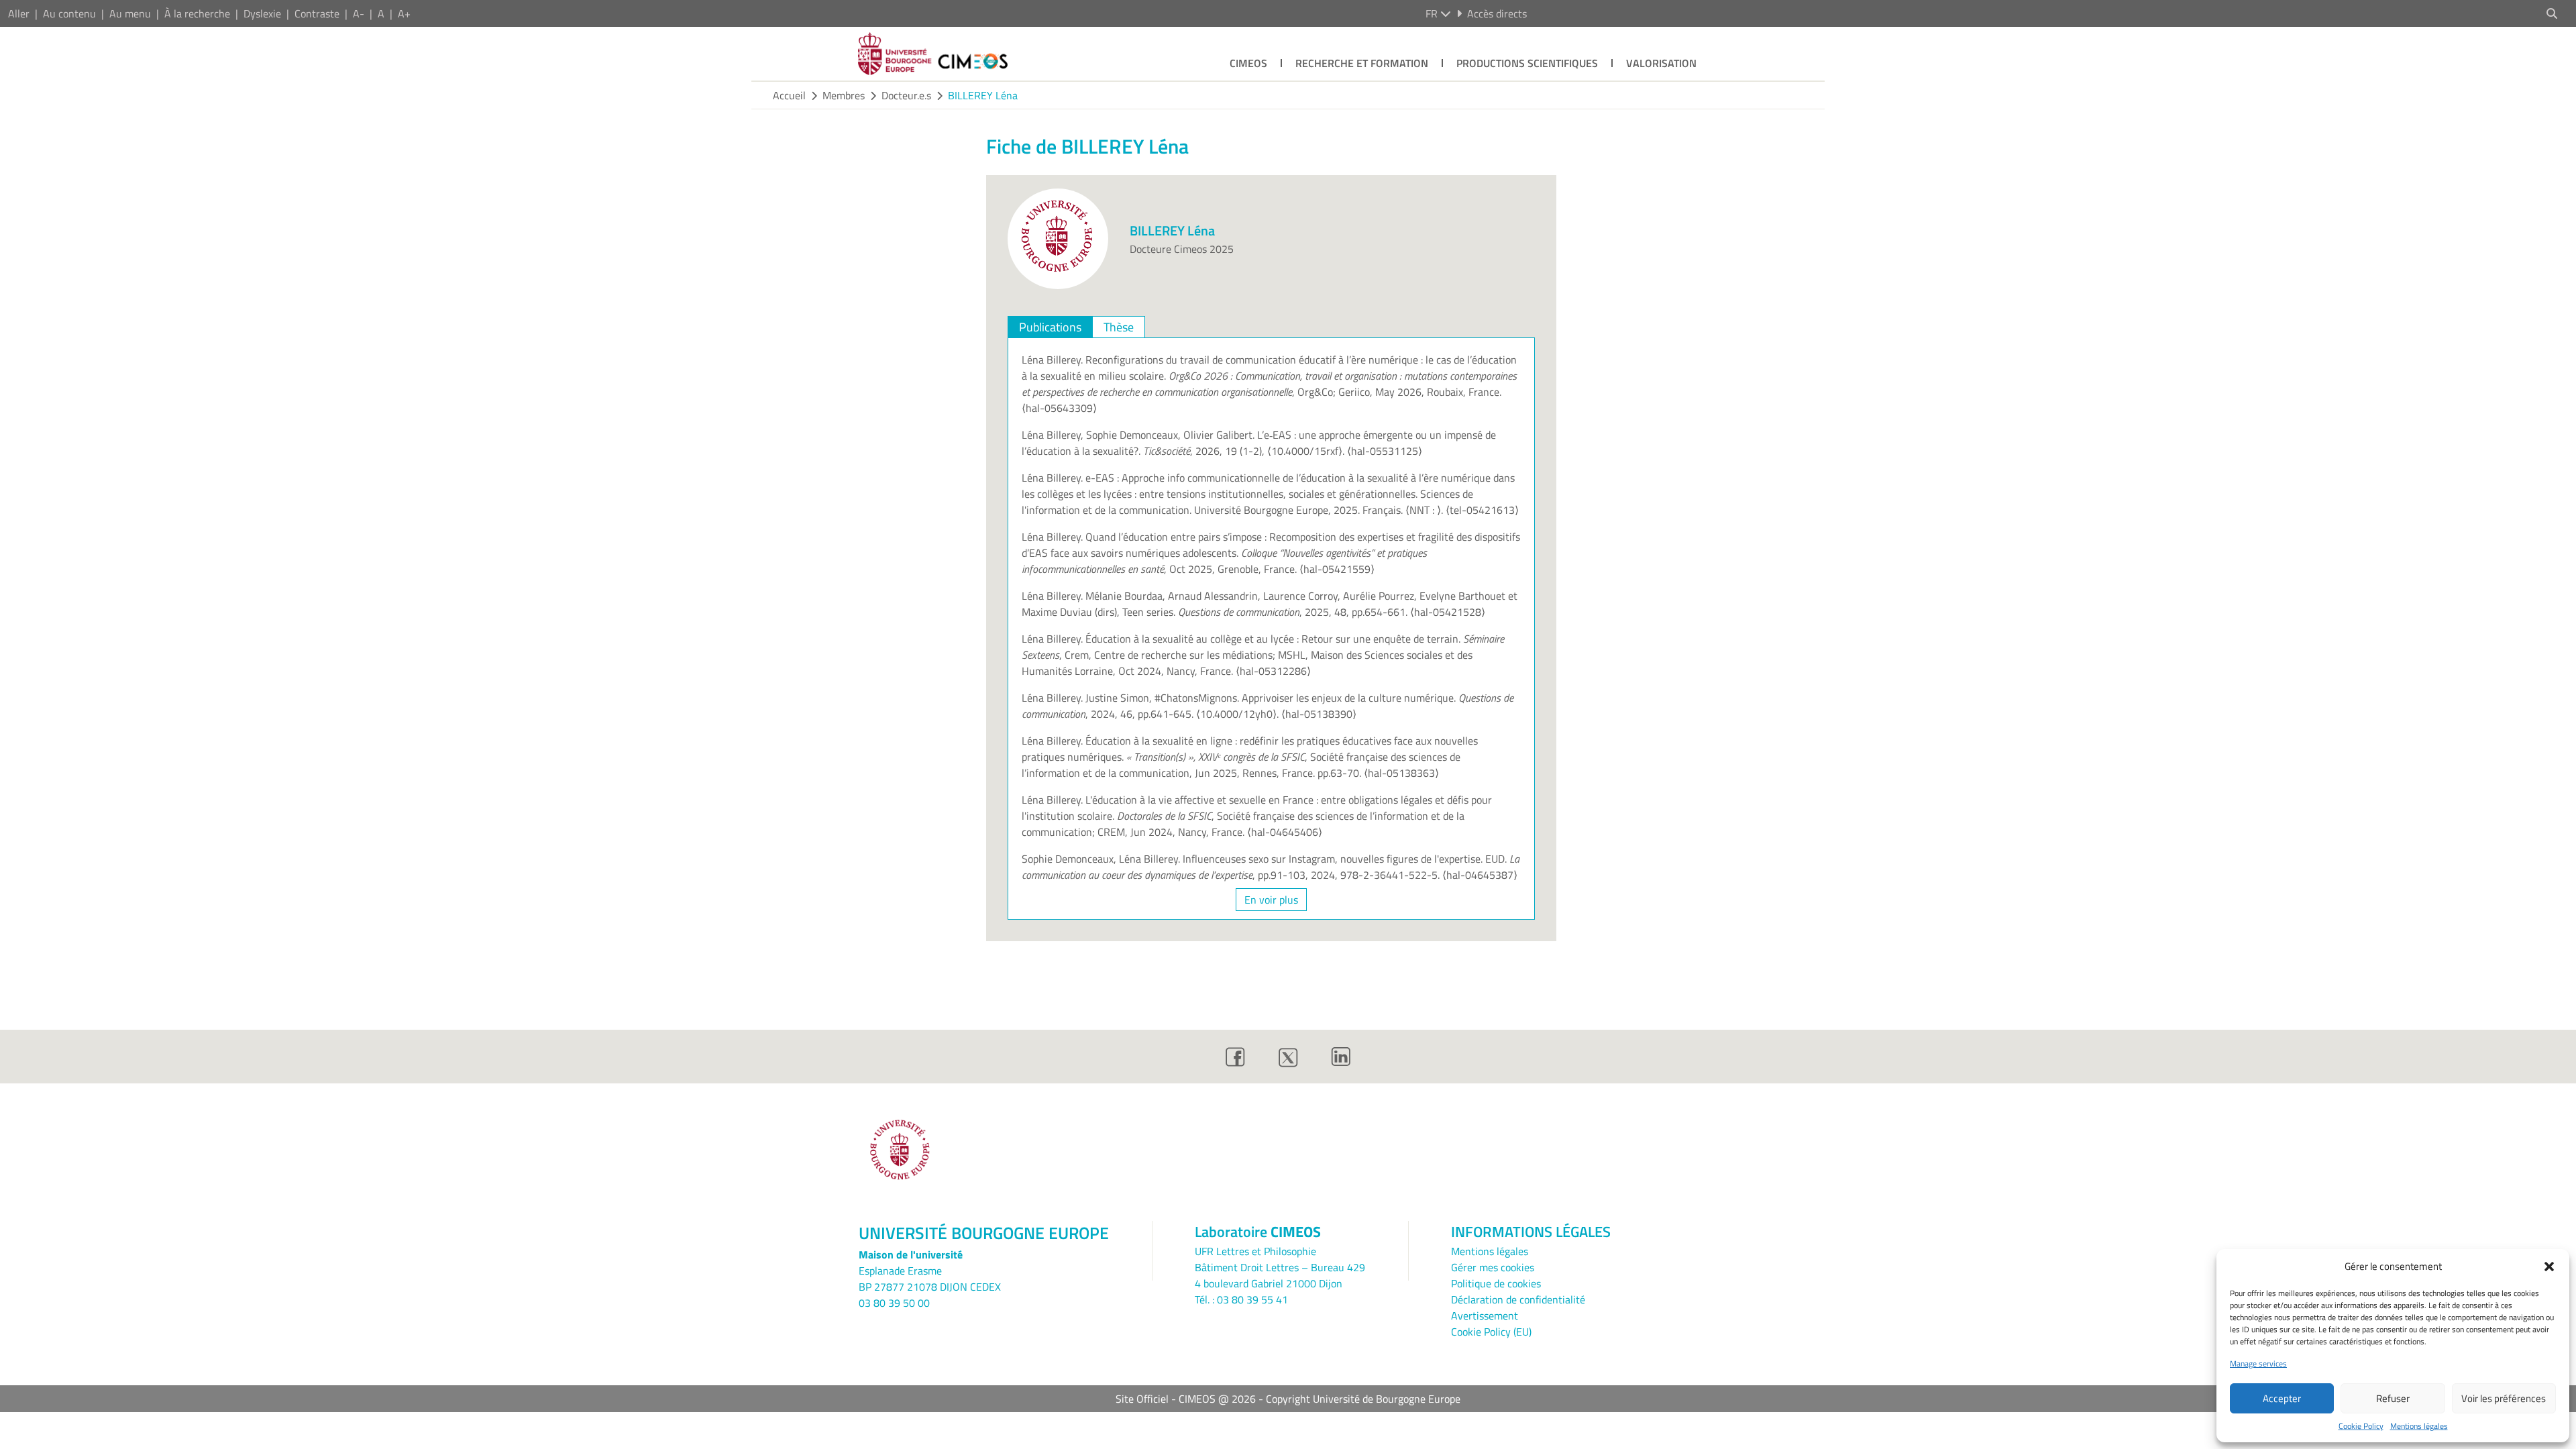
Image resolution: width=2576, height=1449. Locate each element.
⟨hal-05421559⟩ (1337, 569)
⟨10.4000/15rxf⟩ (1305, 451)
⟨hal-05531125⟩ (1385, 451)
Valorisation (1661, 63)
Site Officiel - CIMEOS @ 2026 (1186, 1399)
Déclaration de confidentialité (1518, 1299)
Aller (19, 13)
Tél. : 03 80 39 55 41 (1241, 1299)
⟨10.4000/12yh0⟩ (1236, 714)
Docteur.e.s (906, 95)
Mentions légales (2419, 1426)
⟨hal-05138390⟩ (1319, 714)
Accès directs (1497, 13)
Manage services (2258, 1364)
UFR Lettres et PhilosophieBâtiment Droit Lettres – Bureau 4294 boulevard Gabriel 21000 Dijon (1280, 1267)
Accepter (2282, 1398)
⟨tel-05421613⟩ (1482, 510)
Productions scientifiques (1527, 63)
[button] (2549, 1267)
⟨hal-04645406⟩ (1285, 832)
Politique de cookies (1496, 1283)
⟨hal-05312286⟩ (1273, 671)
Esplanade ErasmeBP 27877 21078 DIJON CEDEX (930, 1279)
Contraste (317, 13)
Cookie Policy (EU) (1491, 1332)
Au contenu (69, 13)
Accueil (789, 95)
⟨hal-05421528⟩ (1448, 612)
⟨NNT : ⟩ (1423, 510)
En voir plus (1271, 900)
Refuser (2393, 1398)
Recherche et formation (1362, 63)
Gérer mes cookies (1493, 1267)
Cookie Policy (2361, 1426)
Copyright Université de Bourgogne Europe (1363, 1399)
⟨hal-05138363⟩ (1401, 773)
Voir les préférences (2504, 1398)
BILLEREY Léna (983, 95)
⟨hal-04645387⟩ (1480, 875)
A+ (404, 13)
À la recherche (197, 13)
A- (359, 13)
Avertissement (1485, 1316)
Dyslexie (262, 13)
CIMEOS (1248, 63)
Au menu (130, 13)
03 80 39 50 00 (894, 1303)
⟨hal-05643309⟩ (1059, 408)
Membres (844, 95)
